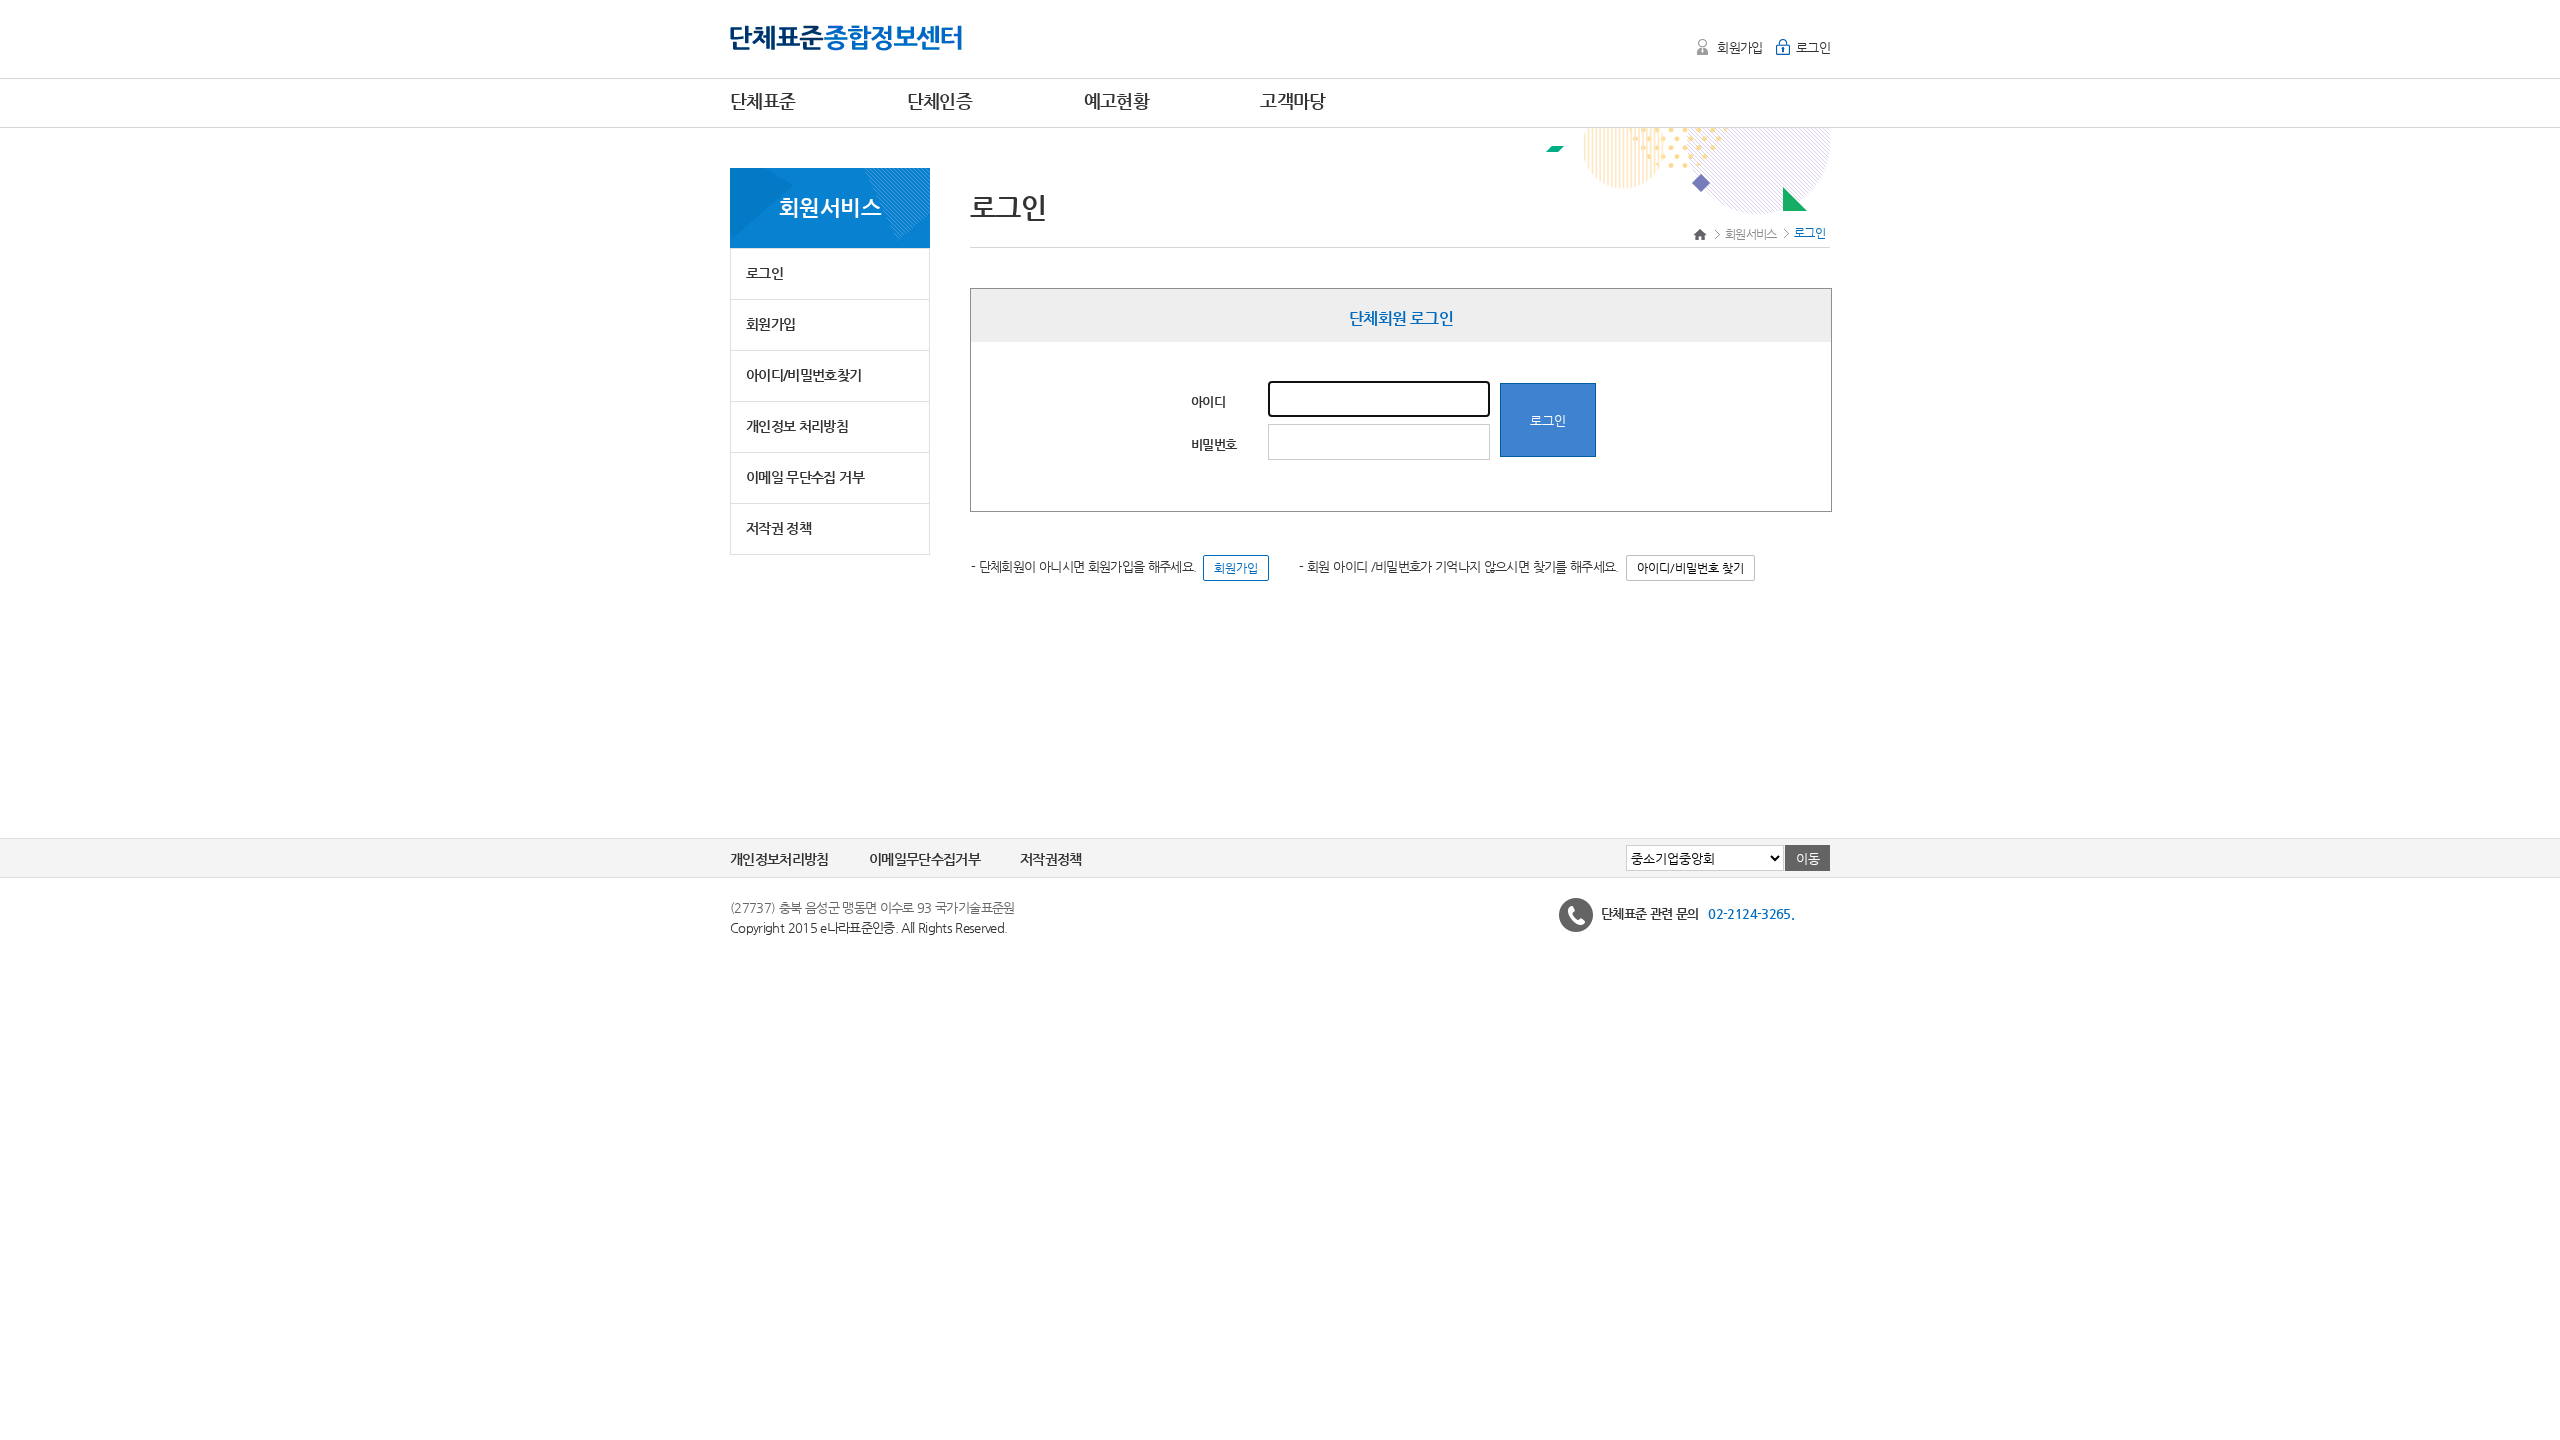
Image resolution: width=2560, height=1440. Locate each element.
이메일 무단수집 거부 (805, 477)
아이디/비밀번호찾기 (804, 375)
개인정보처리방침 (779, 859)
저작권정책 (1051, 859)
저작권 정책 (778, 528)
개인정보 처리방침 (797, 426)
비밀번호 (1213, 444)
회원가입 (1739, 47)
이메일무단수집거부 (924, 859)
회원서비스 (1752, 234)
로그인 (1813, 47)
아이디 (1208, 401)
